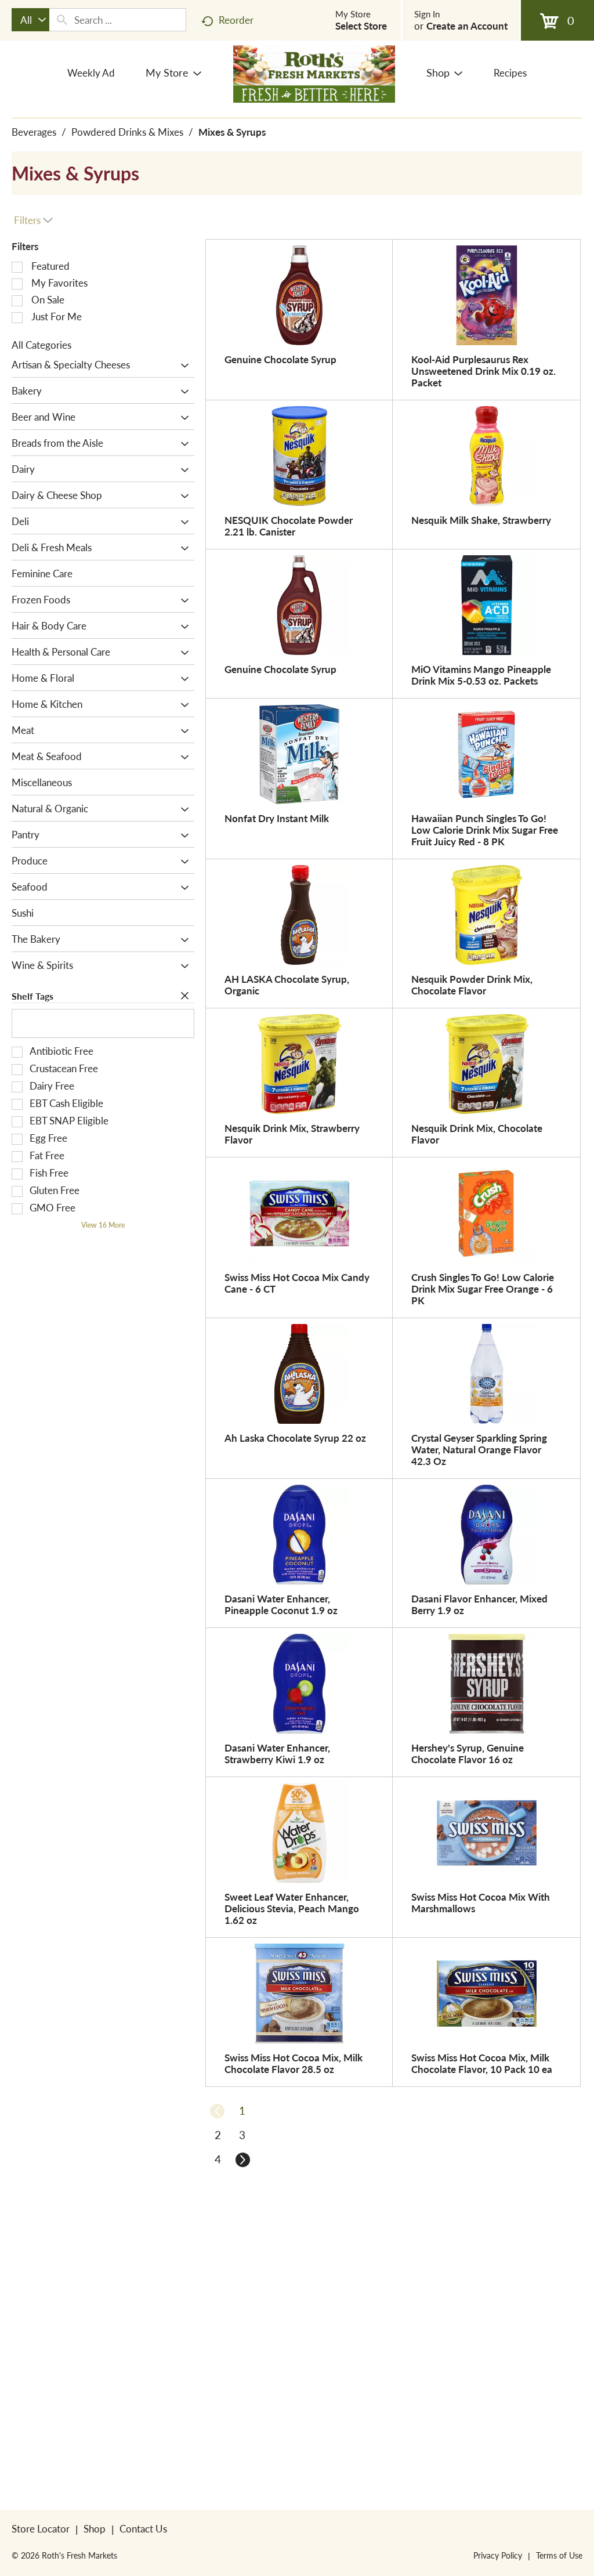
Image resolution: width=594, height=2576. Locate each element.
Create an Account (467, 26)
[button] (182, 366)
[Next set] (242, 2159)
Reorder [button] (236, 20)
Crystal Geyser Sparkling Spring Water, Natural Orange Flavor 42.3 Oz (479, 1449)
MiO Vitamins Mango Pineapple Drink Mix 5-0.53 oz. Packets (481, 675)
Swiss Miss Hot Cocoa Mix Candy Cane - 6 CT (297, 1283)
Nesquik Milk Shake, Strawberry (481, 520)
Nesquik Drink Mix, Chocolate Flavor (477, 1134)
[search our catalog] (62, 20)
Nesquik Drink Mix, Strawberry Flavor (292, 1134)
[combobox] (30, 20)
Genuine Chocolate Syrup (280, 359)
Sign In (427, 14)
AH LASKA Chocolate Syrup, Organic (287, 985)
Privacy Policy (498, 2555)
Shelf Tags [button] (32, 996)
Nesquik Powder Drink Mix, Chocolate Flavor (472, 985)
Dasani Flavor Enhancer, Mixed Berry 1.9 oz (479, 1604)
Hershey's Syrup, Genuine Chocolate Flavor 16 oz (468, 1753)
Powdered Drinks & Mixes (127, 132)
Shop (95, 2528)
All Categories (41, 345)
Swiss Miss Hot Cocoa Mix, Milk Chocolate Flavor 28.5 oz (294, 2063)
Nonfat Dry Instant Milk (277, 818)
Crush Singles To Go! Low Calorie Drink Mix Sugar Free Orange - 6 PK (483, 1289)
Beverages (34, 132)
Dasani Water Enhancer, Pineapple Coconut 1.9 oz (281, 1604)
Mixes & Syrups (232, 132)
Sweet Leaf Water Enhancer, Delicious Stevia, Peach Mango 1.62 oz (292, 1908)
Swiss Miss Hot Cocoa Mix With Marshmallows (481, 1902)
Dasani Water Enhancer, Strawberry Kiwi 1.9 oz (277, 1753)
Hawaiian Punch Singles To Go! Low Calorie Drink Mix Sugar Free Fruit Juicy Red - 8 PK (485, 830)
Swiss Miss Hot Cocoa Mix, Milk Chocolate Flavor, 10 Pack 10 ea (482, 2063)
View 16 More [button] (103, 1225)
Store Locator (41, 2528)
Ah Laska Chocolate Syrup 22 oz (295, 1438)
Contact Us (143, 2528)
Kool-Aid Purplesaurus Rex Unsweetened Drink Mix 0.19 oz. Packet (483, 371)
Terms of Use (559, 2555)
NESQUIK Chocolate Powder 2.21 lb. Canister (289, 526)
